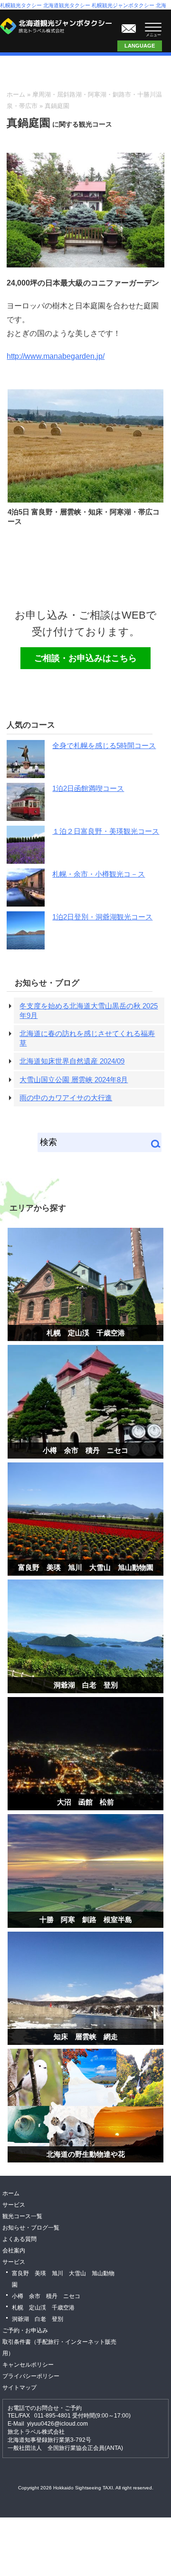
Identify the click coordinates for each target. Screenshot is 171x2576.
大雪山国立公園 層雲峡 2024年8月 (74, 1080)
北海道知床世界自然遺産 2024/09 (72, 1061)
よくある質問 (19, 2239)
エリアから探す (38, 1208)
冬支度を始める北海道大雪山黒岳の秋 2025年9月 (89, 1011)
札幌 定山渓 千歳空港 (86, 1333)
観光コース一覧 (22, 2216)
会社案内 (14, 2250)
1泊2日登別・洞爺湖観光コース (102, 917)
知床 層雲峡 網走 (86, 2037)
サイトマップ (19, 2388)
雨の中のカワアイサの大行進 (66, 1098)
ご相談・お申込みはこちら (129, 26)
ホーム (16, 94)
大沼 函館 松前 (85, 1802)
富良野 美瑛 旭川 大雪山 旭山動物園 (86, 1567)
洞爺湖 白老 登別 (86, 1685)
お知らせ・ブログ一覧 (31, 2228)
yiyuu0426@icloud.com (57, 2424)
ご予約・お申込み (25, 2330)
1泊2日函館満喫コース (88, 788)
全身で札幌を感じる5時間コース (104, 745)
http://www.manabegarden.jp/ (56, 356)
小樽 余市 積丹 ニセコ (85, 1450)
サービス (14, 2205)
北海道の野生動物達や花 (86, 2154)
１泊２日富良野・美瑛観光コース (106, 831)
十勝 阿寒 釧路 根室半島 (86, 1920)
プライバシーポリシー (31, 2376)
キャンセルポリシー (28, 2365)
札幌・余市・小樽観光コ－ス (99, 874)
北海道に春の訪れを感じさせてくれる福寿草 (87, 1038)
